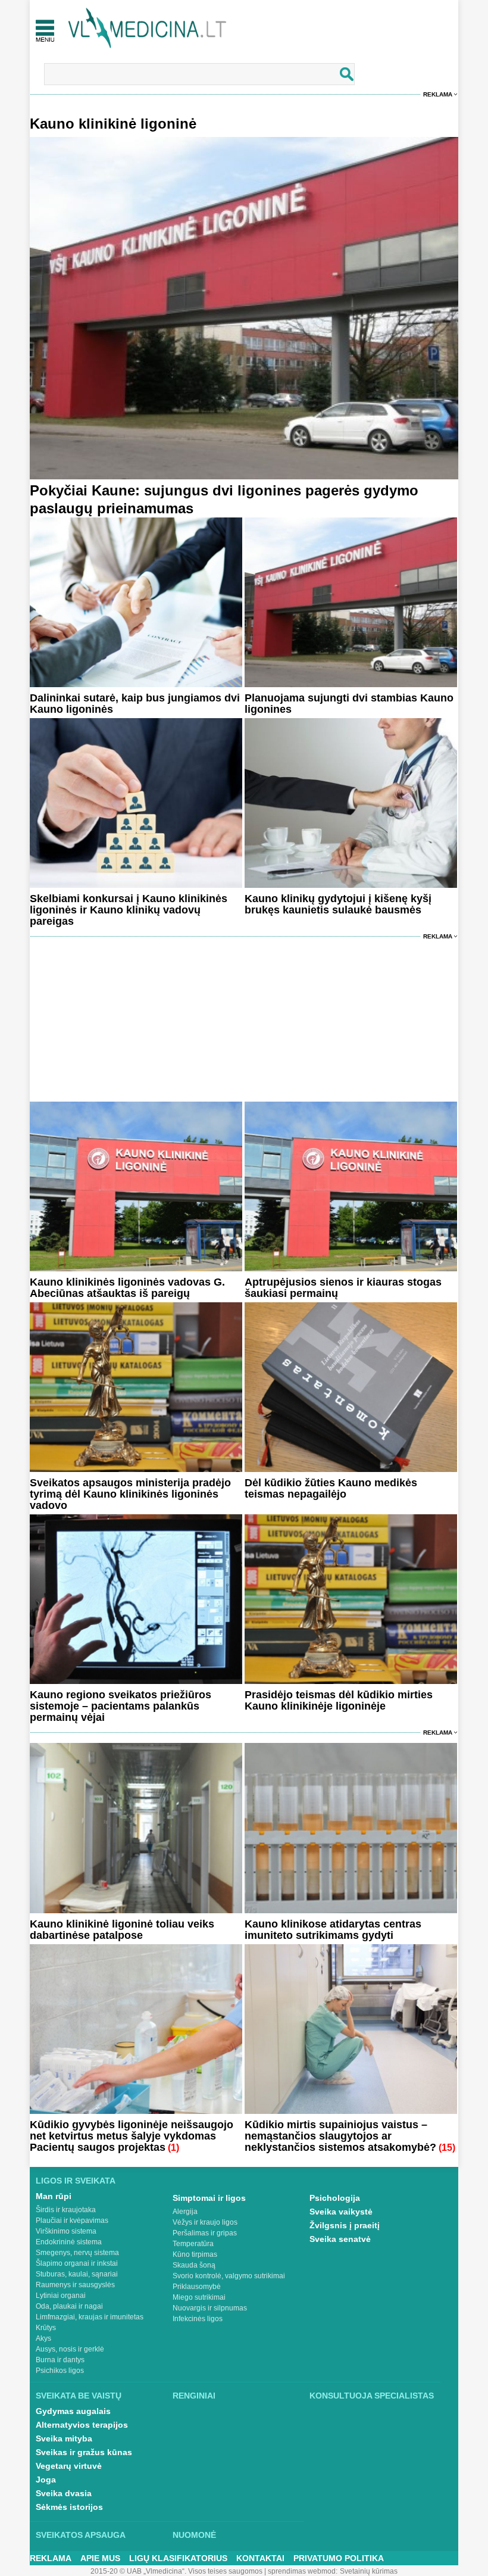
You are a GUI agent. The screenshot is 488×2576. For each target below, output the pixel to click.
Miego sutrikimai (199, 2297)
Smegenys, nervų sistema (77, 2253)
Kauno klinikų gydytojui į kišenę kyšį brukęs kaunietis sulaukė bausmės (338, 904)
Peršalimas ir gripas (205, 2233)
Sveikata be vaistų (79, 2396)
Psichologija (335, 2198)
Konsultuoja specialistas (372, 2396)
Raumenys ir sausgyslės (75, 2285)
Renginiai (194, 2396)
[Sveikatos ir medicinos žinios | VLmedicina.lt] (147, 28)
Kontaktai (260, 2558)
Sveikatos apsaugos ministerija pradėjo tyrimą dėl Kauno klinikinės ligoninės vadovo (130, 1494)
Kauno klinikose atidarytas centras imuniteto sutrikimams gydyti (333, 1930)
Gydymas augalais (73, 2411)
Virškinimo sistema (66, 2231)
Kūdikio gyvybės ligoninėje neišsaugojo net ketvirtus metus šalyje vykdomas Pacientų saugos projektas (132, 2136)
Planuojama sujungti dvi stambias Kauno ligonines (349, 704)
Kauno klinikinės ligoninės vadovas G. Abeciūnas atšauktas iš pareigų (127, 1288)
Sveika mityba (64, 2438)
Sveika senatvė (340, 2239)
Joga (46, 2480)
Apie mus (100, 2558)
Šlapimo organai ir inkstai (77, 2263)
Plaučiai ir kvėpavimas (72, 2221)
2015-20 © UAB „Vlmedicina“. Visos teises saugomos (176, 2571)
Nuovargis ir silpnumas (210, 2308)
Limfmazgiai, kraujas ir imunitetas (90, 2317)
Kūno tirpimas (195, 2254)
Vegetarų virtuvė (69, 2466)
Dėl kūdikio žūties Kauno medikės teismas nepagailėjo (331, 1488)
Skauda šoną (194, 2265)
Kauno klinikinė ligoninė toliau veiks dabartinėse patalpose (122, 1930)
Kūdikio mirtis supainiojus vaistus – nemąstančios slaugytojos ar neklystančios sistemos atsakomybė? (340, 2136)
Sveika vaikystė (341, 2212)
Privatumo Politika (339, 2558)
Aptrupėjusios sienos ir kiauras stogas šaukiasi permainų (343, 1288)
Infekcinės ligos (198, 2319)
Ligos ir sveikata (76, 2181)
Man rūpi (54, 2196)
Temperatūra (193, 2244)
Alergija (185, 2212)
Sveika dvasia (64, 2493)
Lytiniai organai (61, 2296)
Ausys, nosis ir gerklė (70, 2349)
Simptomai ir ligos (209, 2198)
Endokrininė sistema (69, 2242)
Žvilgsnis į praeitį (345, 2225)
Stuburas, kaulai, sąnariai (77, 2274)
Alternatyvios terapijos (82, 2425)
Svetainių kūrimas (369, 2571)
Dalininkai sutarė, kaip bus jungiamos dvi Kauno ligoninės (135, 704)
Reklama (438, 94)
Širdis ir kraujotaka (66, 2210)
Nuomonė (194, 2535)
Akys (43, 2338)
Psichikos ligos (60, 2371)
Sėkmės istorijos (69, 2507)
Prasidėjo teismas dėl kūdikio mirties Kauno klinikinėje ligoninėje (339, 1700)
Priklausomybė (197, 2287)
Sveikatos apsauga (81, 2535)
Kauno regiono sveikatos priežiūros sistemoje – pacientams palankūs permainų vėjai (121, 1706)
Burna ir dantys (60, 2360)
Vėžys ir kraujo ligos (205, 2222)
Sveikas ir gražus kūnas (84, 2452)
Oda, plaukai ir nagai (69, 2306)
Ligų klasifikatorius (178, 2558)
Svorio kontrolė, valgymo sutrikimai (229, 2276)
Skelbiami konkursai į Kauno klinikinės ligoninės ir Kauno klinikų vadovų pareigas (129, 910)
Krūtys (46, 2328)
